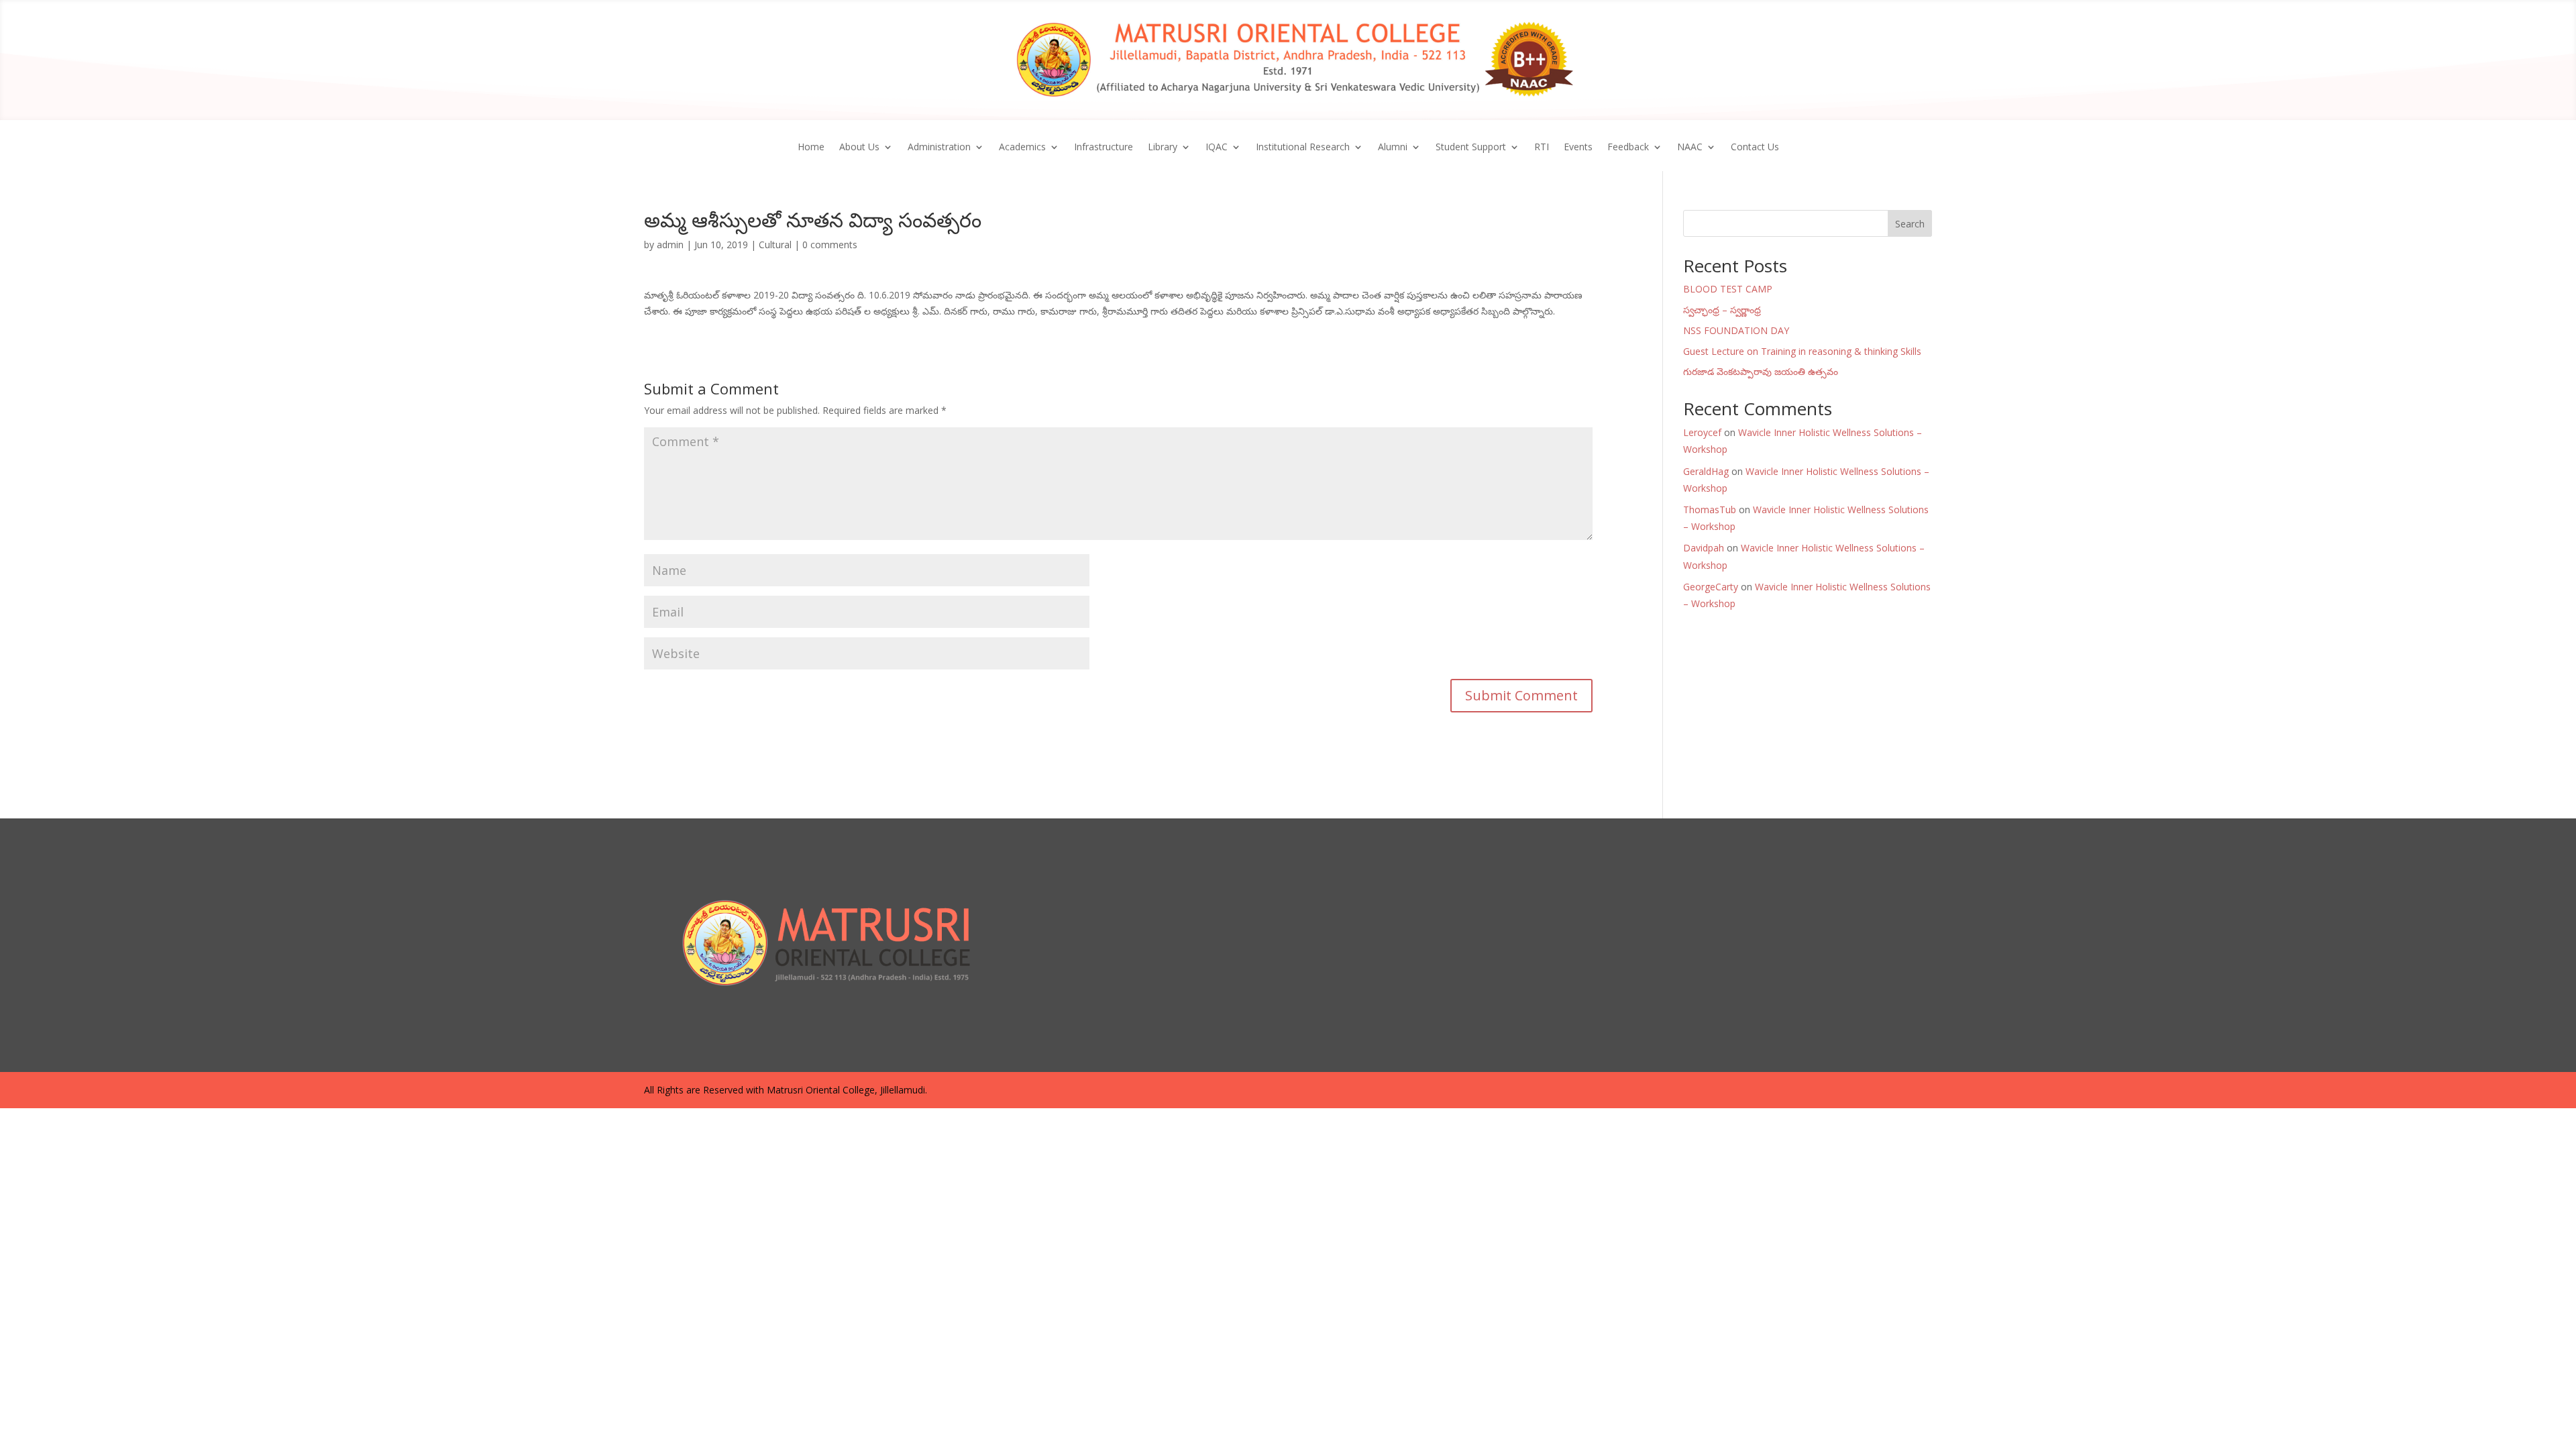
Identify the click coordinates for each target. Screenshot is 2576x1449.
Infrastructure (1104, 148)
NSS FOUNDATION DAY (1736, 330)
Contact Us (1755, 148)
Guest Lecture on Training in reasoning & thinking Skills (1802, 351)
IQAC (1217, 148)
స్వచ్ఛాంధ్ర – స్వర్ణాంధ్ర (1722, 310)
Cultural (775, 245)
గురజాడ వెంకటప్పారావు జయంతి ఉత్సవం (1761, 371)
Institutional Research (1303, 148)
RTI (1542, 148)
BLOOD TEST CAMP (1728, 289)
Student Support (1471, 148)
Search (1910, 224)
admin (670, 245)
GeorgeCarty (1711, 587)
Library (1163, 148)
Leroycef (1702, 432)
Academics (1022, 148)
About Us (859, 148)
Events (1578, 148)
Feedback (1628, 148)
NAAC (1690, 148)
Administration (939, 148)
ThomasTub (1710, 509)
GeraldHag (1706, 471)
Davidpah (1704, 548)
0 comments (830, 245)
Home (811, 148)
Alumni (1393, 148)
